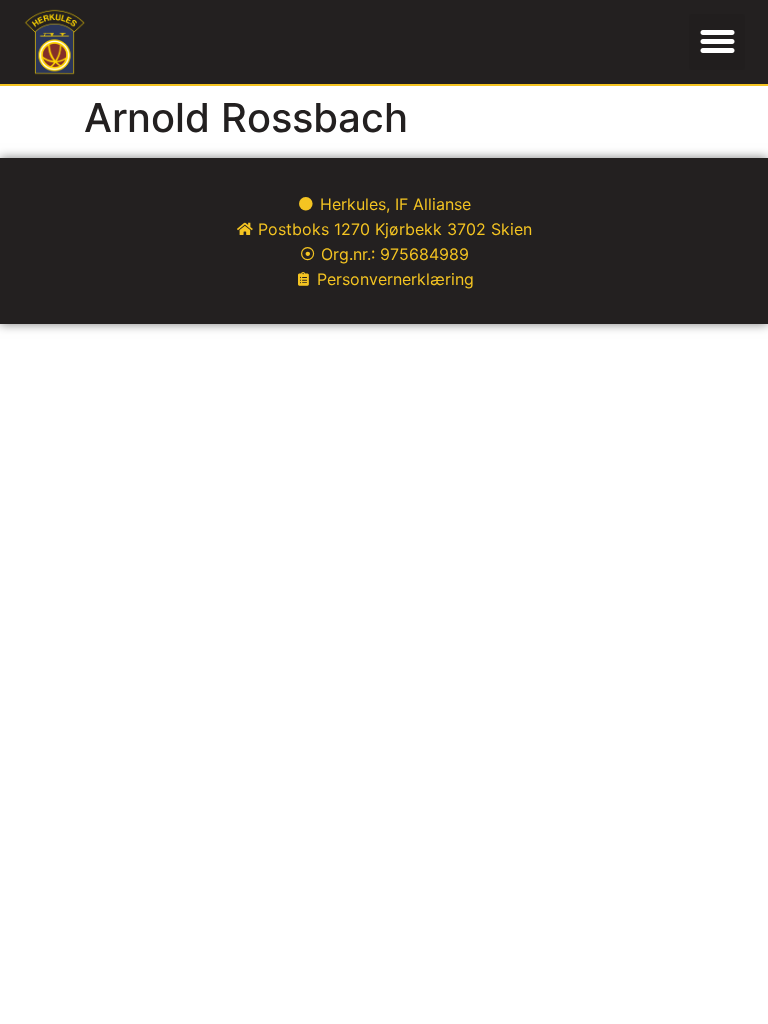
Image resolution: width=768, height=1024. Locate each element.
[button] (717, 42)
